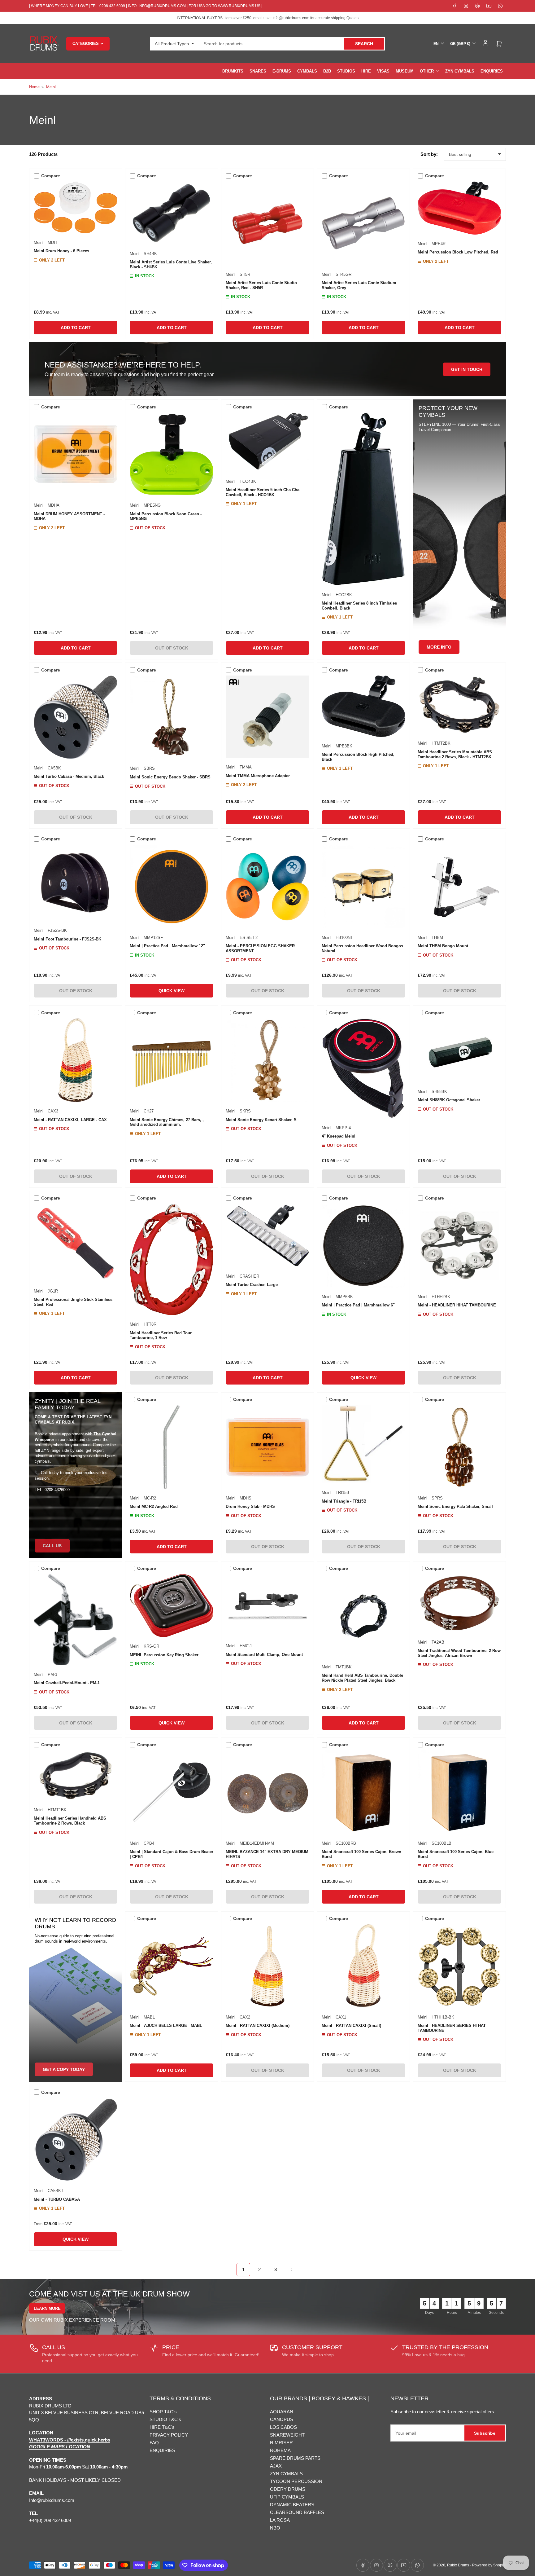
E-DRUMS (282, 71)
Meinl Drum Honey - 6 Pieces (61, 251)
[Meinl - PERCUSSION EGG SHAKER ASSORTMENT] (267, 887)
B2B (327, 71)
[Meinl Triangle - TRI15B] (363, 1444)
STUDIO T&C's (165, 2419)
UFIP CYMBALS (287, 2497)
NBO (275, 2528)
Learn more (47, 2308)
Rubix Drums (458, 2565)
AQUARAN (282, 2412)
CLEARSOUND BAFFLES (297, 2512)
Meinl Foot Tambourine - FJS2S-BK (67, 939)
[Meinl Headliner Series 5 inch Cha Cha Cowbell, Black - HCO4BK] (267, 442)
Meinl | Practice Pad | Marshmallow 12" (167, 946)
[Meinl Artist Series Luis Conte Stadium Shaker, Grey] (363, 223)
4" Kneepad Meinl (339, 1136)
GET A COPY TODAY (64, 2069)
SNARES (258, 71)
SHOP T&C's (163, 2412)
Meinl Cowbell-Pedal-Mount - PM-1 (67, 1683)
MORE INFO (439, 647)
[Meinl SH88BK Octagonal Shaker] (459, 1050)
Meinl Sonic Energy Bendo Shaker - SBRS (170, 777)
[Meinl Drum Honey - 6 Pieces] (76, 207)
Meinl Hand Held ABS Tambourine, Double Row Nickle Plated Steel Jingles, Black (362, 1678)
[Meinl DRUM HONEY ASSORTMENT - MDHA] (76, 454)
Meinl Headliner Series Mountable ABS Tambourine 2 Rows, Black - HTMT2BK (455, 754)
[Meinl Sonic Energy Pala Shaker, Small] (459, 1447)
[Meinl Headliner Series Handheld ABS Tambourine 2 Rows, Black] (76, 1776)
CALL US (52, 1546)
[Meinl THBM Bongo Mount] (459, 887)
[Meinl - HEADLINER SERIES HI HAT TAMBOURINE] (459, 1966)
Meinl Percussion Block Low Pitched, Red (458, 252)
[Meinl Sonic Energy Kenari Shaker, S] (267, 1060)
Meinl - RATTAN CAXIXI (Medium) (258, 2026)
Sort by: (429, 154)
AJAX (276, 2466)
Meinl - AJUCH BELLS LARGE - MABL (166, 2026)
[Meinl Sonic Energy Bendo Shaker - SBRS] (172, 717)
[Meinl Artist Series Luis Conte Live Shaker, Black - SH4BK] (172, 213)
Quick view (172, 991)
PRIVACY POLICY (169, 2435)
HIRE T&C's (162, 2427)
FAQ (154, 2443)
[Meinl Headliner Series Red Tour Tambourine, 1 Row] (172, 1259)
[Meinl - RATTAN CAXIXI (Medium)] (267, 1966)
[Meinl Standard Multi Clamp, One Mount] (267, 1606)
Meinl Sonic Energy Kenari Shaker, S (261, 1120)
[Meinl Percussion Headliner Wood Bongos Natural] (363, 887)
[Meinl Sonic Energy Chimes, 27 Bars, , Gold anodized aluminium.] (172, 1060)
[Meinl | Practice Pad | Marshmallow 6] (363, 1246)
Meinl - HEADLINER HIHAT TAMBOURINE (457, 1305)
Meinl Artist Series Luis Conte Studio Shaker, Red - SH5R (261, 285)
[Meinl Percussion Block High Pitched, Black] (363, 706)
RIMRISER (281, 2443)
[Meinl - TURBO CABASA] (76, 2140)
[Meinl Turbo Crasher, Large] (267, 1235)
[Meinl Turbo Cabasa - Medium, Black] (76, 717)
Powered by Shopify (489, 2565)
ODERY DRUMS (288, 2489)
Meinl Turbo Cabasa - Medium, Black (69, 776)
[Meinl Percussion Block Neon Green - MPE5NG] (172, 454)
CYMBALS (307, 71)
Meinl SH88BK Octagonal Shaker (449, 1100)
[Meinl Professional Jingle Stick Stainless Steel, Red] (76, 1243)
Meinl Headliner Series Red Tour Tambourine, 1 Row (161, 1335)
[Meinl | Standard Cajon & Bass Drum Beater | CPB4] (172, 1792)
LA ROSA (280, 2520)
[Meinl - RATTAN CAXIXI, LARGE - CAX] (76, 1060)
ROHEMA (280, 2450)
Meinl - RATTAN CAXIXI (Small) (351, 2026)
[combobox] (292, 44)
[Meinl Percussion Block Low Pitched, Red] (459, 208)
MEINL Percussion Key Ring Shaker (164, 1655)
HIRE (366, 71)
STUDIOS (346, 71)
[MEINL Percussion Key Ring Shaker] (172, 1606)
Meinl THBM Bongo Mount (443, 946)
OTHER (427, 71)
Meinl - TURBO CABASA (57, 2199)
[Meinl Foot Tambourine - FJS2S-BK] (76, 883)
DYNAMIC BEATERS (292, 2505)
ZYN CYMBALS (460, 71)
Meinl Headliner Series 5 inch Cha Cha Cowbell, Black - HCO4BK (263, 492)
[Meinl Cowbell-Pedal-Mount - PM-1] (76, 1620)
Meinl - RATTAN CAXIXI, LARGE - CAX (70, 1120)
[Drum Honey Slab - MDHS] (267, 1447)
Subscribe (485, 2433)
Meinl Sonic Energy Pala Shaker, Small (455, 1506)
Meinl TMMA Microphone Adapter (258, 776)
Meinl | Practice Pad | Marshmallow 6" (358, 1305)
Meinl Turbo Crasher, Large (252, 1285)
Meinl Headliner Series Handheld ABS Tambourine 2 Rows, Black (70, 1821)
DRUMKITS (233, 71)
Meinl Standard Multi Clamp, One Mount (264, 1655)
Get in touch (467, 369)
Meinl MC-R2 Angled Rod (154, 1506)
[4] (363, 1068)
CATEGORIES (86, 44)
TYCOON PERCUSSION (296, 2481)
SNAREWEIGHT (287, 2435)
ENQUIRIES (492, 71)
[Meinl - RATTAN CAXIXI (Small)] (363, 1966)
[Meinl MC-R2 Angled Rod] (172, 1447)
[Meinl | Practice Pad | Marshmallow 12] (172, 887)
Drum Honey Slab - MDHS (250, 1506)
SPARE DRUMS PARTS (295, 2458)
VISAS (383, 71)
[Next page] (292, 2270)
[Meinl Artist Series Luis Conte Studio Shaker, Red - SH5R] (267, 223)
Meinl (51, 87)
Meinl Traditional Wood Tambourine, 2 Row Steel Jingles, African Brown (459, 1653)
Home (34, 87)
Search (364, 44)
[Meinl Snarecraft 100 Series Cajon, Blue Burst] (459, 1792)
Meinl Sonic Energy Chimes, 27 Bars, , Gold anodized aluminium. (167, 1122)
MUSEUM (405, 71)
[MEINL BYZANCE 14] (267, 1792)
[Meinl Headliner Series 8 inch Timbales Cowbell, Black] (363, 499)
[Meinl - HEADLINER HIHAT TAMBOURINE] (459, 1246)
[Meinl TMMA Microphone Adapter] (267, 717)
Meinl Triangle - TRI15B (344, 1501)
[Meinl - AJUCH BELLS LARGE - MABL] (172, 1966)
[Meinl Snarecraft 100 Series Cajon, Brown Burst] (363, 1792)
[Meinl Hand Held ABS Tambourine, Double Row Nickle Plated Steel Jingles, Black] (363, 1616)
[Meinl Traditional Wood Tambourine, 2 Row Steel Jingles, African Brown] (459, 1604)
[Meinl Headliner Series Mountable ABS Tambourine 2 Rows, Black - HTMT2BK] (459, 705)
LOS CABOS (283, 2427)
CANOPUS (282, 2419)
